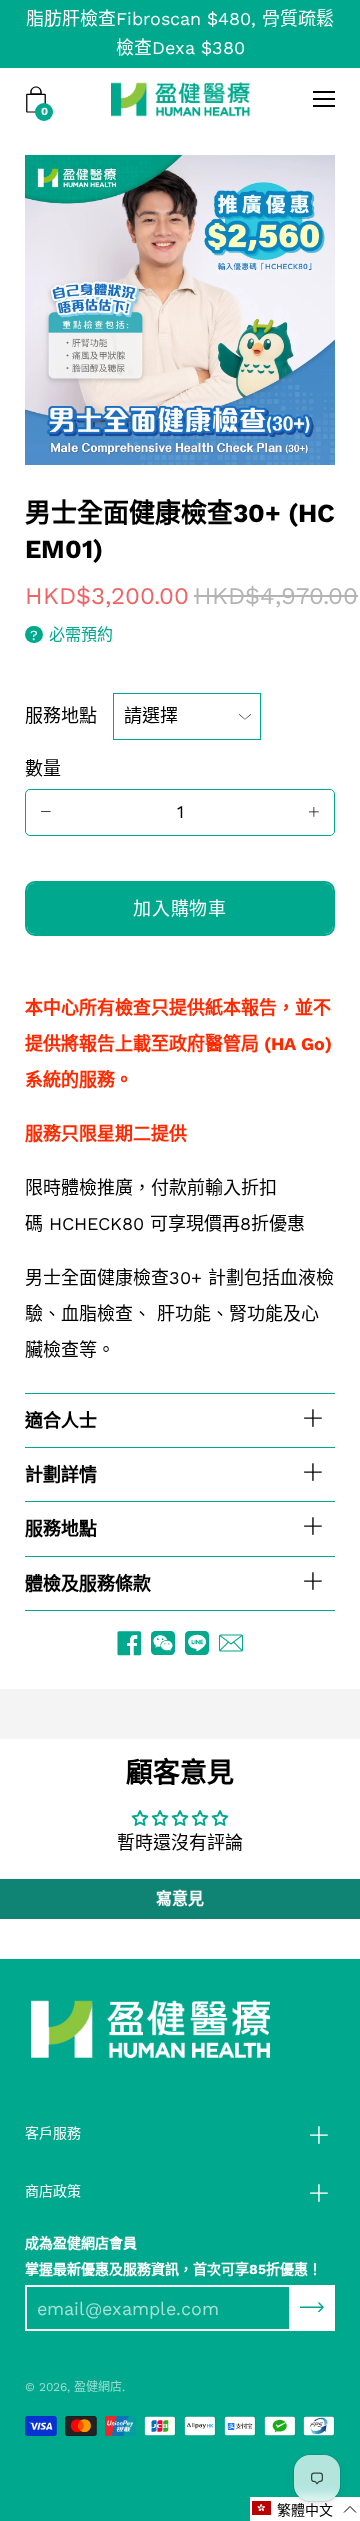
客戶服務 (53, 2133)
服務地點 (61, 715)
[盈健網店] (180, 99)
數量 (43, 768)
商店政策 (53, 2191)
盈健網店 (98, 2387)
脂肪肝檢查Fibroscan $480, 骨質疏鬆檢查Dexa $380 (180, 33)
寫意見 (180, 1898)
